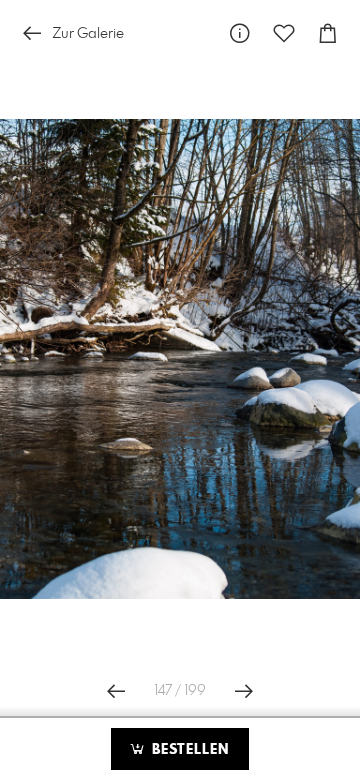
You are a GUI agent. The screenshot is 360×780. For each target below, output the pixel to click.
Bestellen (188, 750)
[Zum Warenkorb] (328, 33)
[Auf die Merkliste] (284, 33)
